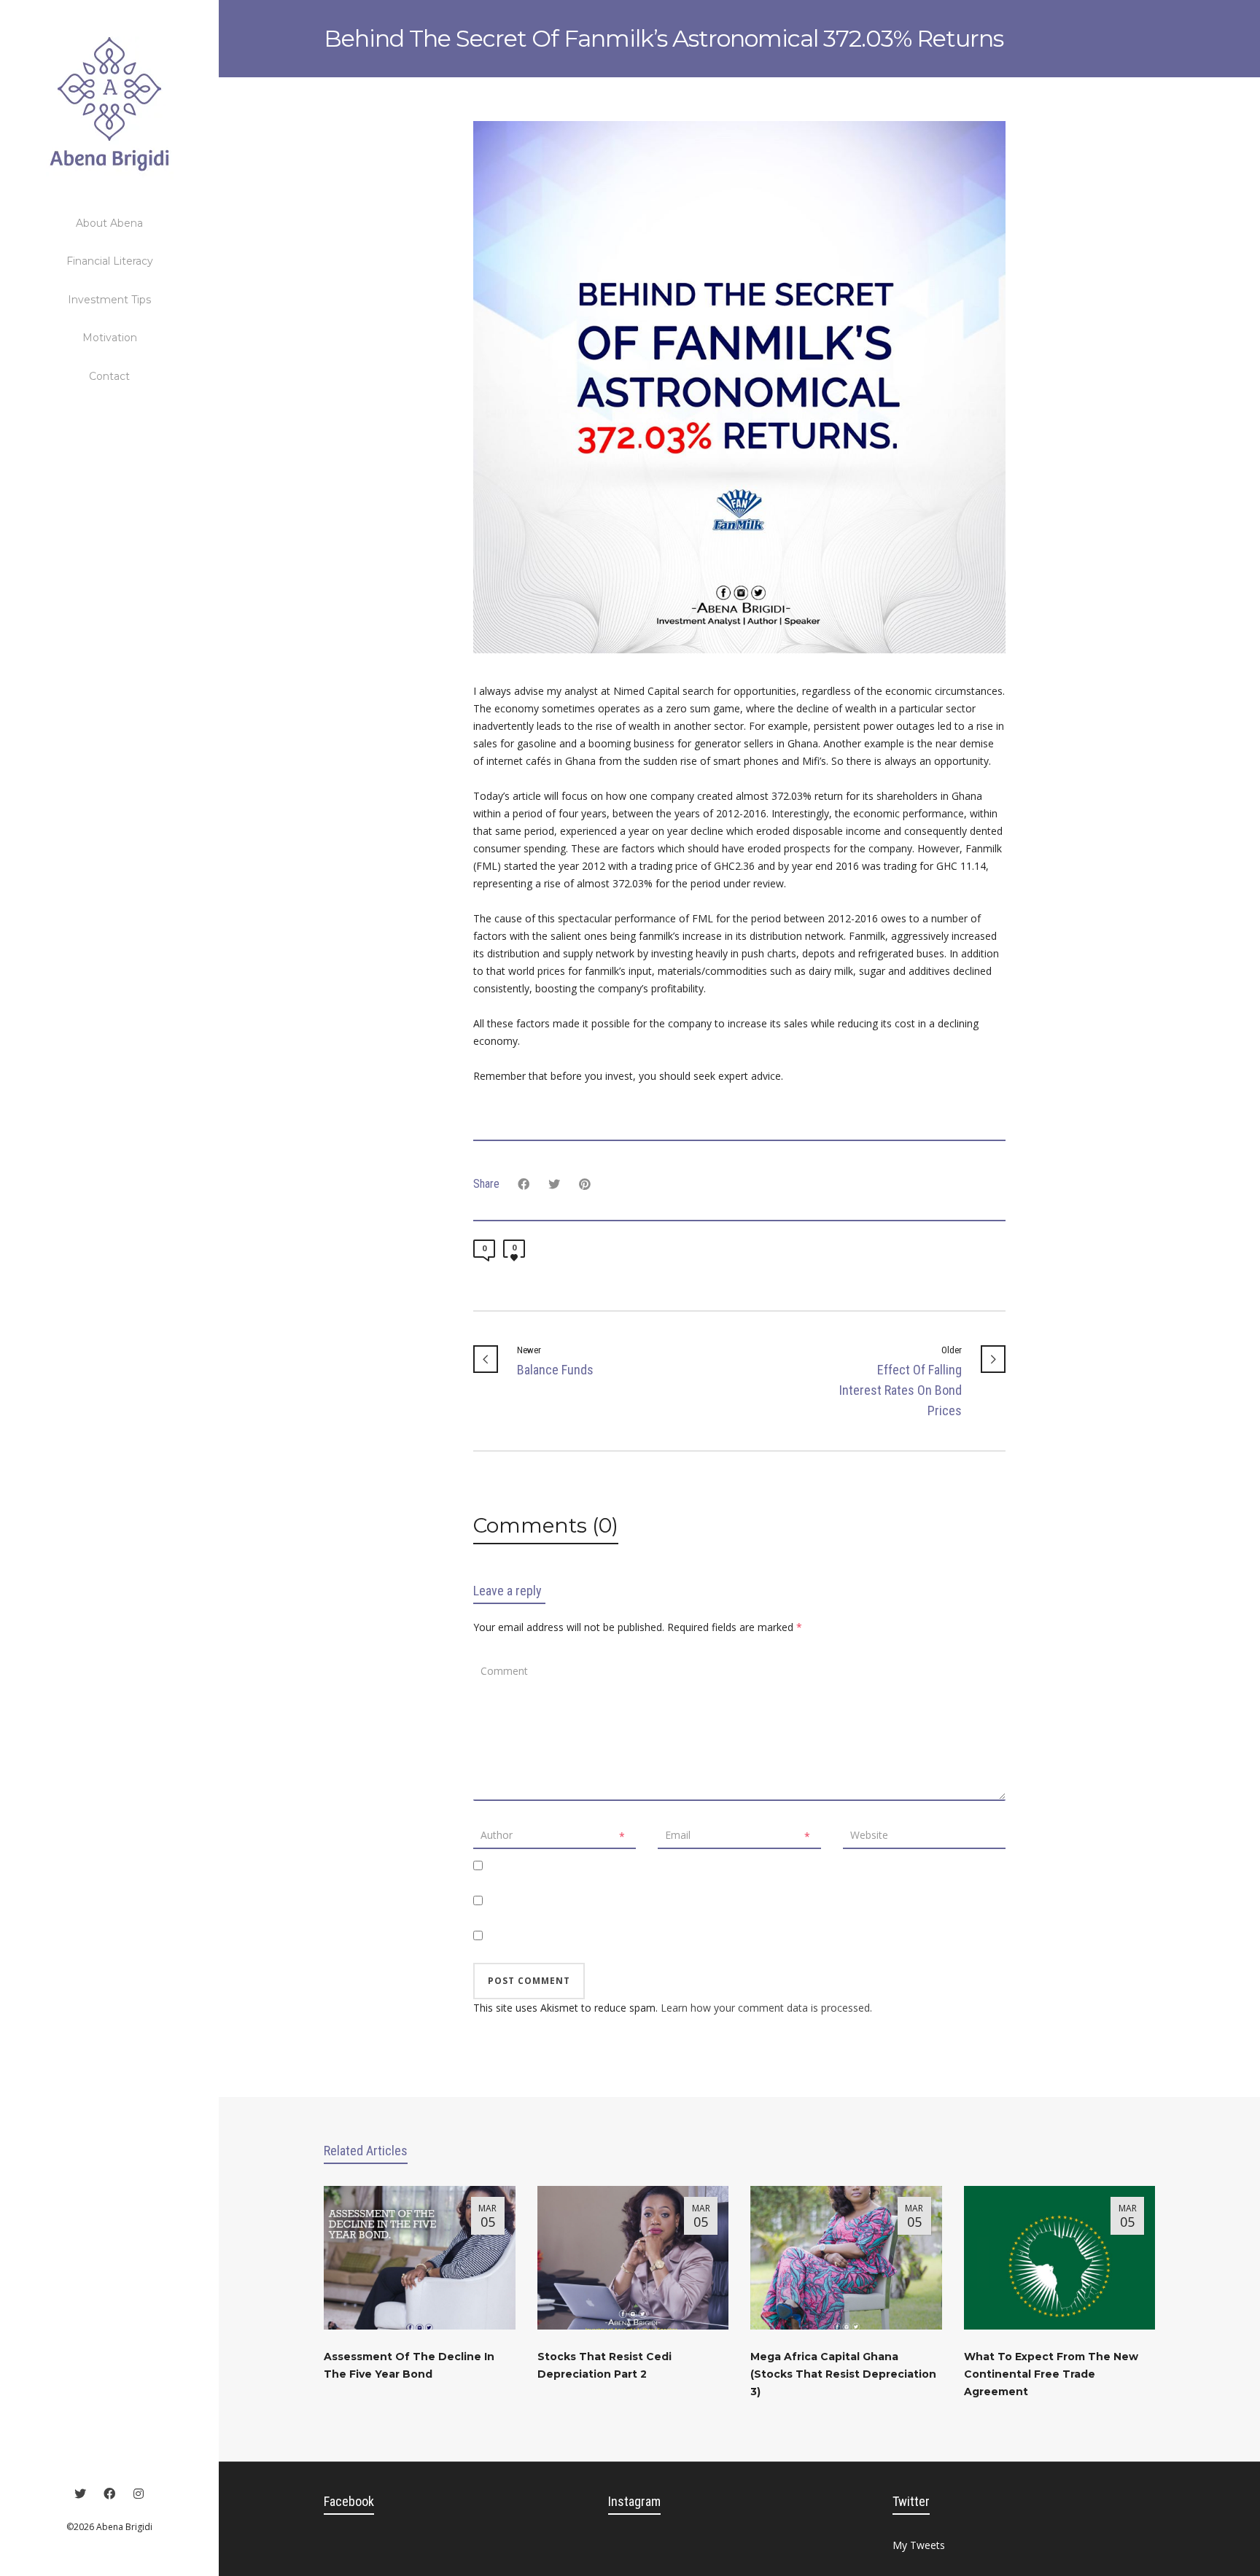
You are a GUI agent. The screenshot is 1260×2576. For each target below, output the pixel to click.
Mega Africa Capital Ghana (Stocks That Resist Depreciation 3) (843, 2374)
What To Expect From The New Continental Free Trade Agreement (1051, 2374)
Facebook (349, 2501)
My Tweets (919, 2545)
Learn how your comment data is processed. (766, 2008)
